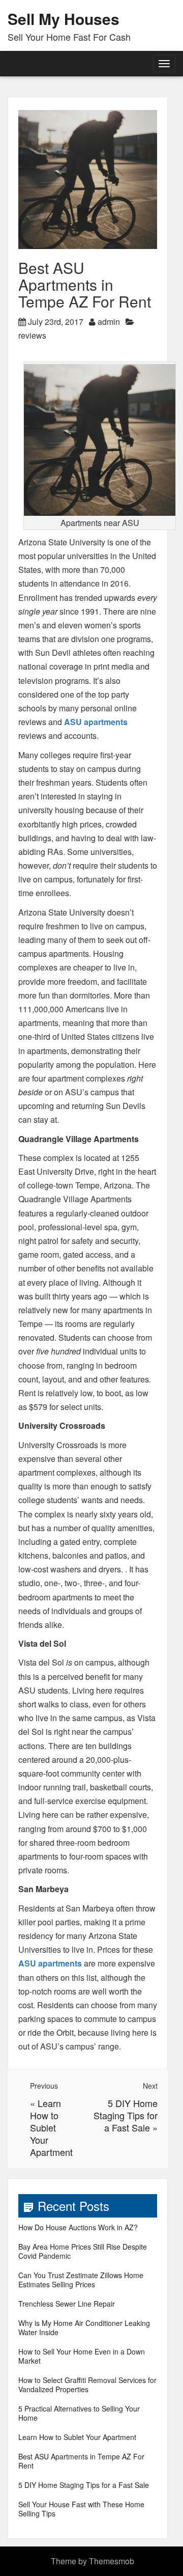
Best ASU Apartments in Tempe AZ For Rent (81, 2461)
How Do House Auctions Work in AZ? (78, 2227)
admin (109, 322)
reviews (32, 335)
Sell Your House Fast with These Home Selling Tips (81, 2509)
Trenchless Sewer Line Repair (67, 2304)
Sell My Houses (64, 19)
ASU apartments (96, 722)
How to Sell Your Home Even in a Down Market (82, 2356)
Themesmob (112, 2561)
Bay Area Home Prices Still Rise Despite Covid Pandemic (83, 2251)
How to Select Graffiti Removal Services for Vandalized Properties (87, 2385)
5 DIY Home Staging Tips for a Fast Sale (126, 2115)
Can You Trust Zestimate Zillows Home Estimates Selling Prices (81, 2280)
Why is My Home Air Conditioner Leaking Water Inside (84, 2328)
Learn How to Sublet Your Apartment (51, 2127)
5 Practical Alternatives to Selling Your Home (79, 2413)
